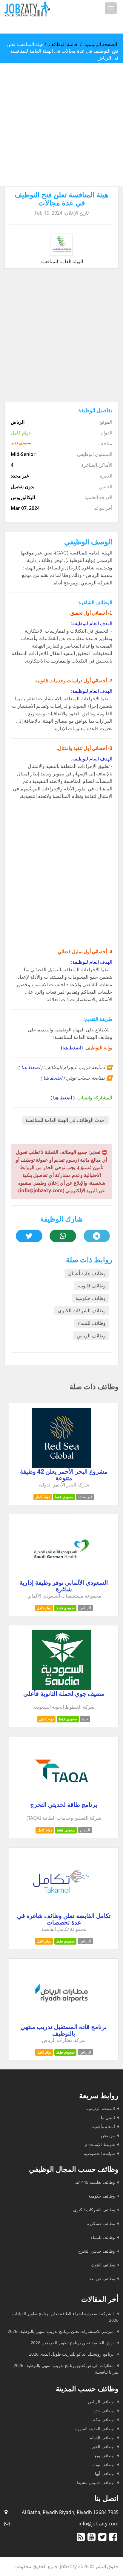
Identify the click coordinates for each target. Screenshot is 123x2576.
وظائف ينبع (105, 2455)
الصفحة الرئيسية (101, 44)
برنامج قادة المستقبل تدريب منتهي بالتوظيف (64, 2030)
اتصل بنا (108, 2117)
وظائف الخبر (103, 2447)
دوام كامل (43, 1497)
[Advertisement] (61, 125)
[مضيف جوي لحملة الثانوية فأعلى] (61, 1688)
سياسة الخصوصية (99, 2153)
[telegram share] (97, 1236)
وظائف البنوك (103, 2265)
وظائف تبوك (104, 2464)
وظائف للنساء (92, 1323)
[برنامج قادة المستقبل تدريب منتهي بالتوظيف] (61, 2021)
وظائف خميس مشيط (96, 2482)
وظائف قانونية (92, 1286)
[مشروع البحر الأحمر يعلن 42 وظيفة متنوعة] (61, 1466)
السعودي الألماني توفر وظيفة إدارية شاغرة (64, 1586)
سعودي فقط (64, 1497)
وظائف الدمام (102, 2438)
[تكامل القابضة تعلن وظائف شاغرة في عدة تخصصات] (61, 1910)
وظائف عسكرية (101, 2223)
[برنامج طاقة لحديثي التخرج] (61, 1799)
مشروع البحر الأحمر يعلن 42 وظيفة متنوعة (64, 1475)
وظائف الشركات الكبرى (82, 1311)
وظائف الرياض (91, 1336)
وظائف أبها (105, 2473)
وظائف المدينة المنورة (95, 2429)
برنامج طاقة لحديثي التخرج (64, 1805)
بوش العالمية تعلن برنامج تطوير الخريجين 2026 (73, 2343)
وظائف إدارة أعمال (87, 1273)
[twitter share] (29, 1236)
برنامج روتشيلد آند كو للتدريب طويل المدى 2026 (72, 2354)
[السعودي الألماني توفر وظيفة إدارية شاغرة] (61, 1577)
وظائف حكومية (91, 1298)
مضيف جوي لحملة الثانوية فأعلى (64, 1694)
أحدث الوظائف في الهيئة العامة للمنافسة (66, 1120)
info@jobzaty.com (99, 2524)
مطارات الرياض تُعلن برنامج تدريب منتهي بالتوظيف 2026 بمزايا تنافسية (66, 2369)
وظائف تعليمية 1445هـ (95, 2182)
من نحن (108, 2135)
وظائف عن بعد (102, 2279)
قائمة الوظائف (63, 44)
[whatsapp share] (63, 1236)
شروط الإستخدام (100, 2144)
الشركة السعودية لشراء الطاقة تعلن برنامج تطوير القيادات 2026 (65, 2317)
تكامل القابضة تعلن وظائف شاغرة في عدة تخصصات (64, 1919)
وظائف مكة (104, 2420)
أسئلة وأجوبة (104, 2126)
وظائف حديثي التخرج (97, 2251)
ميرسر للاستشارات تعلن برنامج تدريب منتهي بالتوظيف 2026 (61, 2331)
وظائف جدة (104, 2411)
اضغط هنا (72, 1048)
